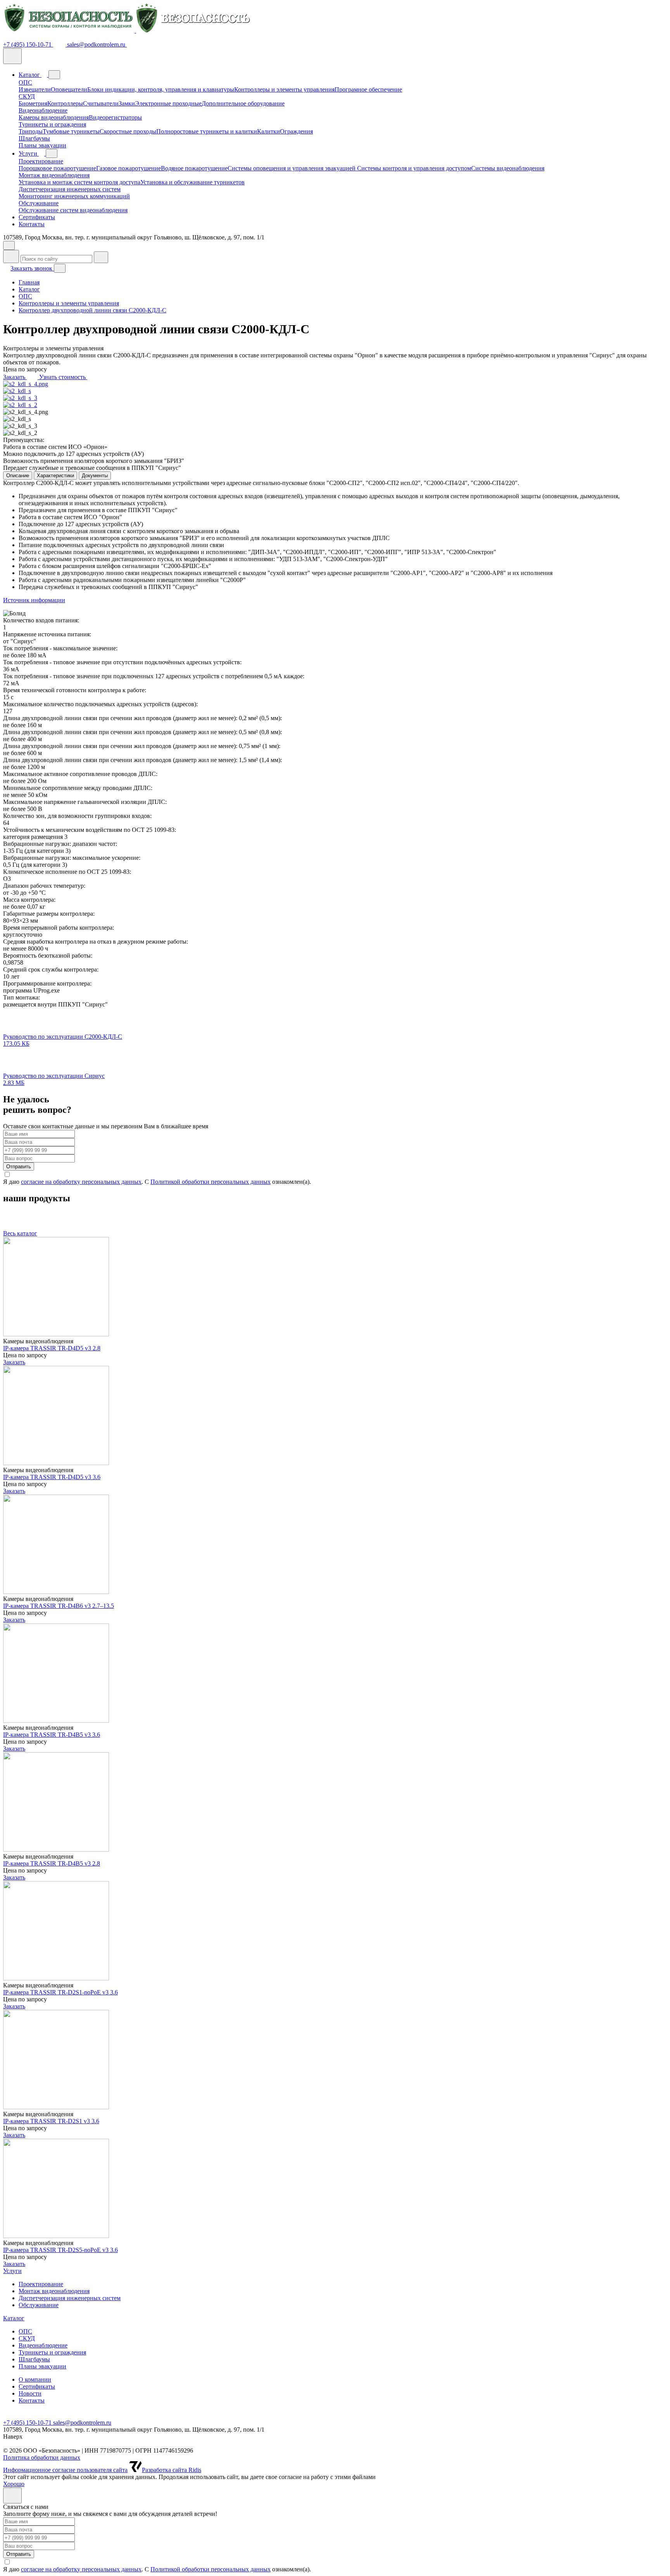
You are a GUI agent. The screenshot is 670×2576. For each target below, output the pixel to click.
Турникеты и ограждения (52, 124)
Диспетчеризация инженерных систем (70, 189)
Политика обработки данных (42, 2457)
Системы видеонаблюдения (508, 168)
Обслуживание (39, 203)
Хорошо (14, 2484)
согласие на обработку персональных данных (81, 1182)
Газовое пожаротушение (129, 168)
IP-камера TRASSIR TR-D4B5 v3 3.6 (52, 1735)
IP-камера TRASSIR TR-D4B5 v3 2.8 (52, 1863)
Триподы (31, 131)
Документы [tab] (95, 476)
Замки (127, 103)
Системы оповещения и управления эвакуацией (292, 168)
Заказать (15, 377)
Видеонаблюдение (43, 110)
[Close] (12, 2495)
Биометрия (33, 103)
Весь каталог (20, 1233)
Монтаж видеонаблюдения (54, 175)
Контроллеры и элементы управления (284, 89)
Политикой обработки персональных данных (211, 1182)
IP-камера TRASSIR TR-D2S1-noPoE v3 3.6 (60, 1992)
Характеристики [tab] (55, 476)
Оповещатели (69, 89)
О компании (35, 2379)
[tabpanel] (335, 548)
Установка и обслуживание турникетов (193, 182)
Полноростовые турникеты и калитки (207, 131)
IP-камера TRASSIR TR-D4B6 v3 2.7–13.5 (59, 1606)
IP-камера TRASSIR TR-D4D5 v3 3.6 (52, 1477)
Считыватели (101, 103)
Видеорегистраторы (115, 117)
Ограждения (296, 131)
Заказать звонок (32, 268)
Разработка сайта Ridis (172, 2470)
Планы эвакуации (42, 145)
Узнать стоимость (63, 377)
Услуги (29, 153)
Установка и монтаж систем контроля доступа (79, 182)
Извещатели (35, 89)
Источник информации (34, 600)
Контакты (32, 224)
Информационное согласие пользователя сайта (65, 2470)
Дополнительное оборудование (243, 103)
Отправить (19, 1167)
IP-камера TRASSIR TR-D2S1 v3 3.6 (51, 2121)
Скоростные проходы (128, 131)
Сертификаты (37, 217)
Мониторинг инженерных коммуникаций (74, 196)
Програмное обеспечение (368, 89)
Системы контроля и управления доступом (414, 168)
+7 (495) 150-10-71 (28, 44)
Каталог (30, 75)
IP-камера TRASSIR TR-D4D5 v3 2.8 (52, 1348)
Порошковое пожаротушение (57, 168)
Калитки (269, 131)
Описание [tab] (18, 476)
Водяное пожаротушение (194, 168)
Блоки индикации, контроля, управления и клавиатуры (161, 89)
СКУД (27, 96)
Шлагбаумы (34, 138)
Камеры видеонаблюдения (54, 117)
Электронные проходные (168, 103)
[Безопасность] (127, 30)
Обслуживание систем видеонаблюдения (73, 210)
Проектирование (41, 161)
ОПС (25, 82)
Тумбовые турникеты (71, 131)
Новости (30, 2393)
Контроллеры (65, 103)
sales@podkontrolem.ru (97, 44)
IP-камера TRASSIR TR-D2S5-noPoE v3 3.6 (60, 2250)
